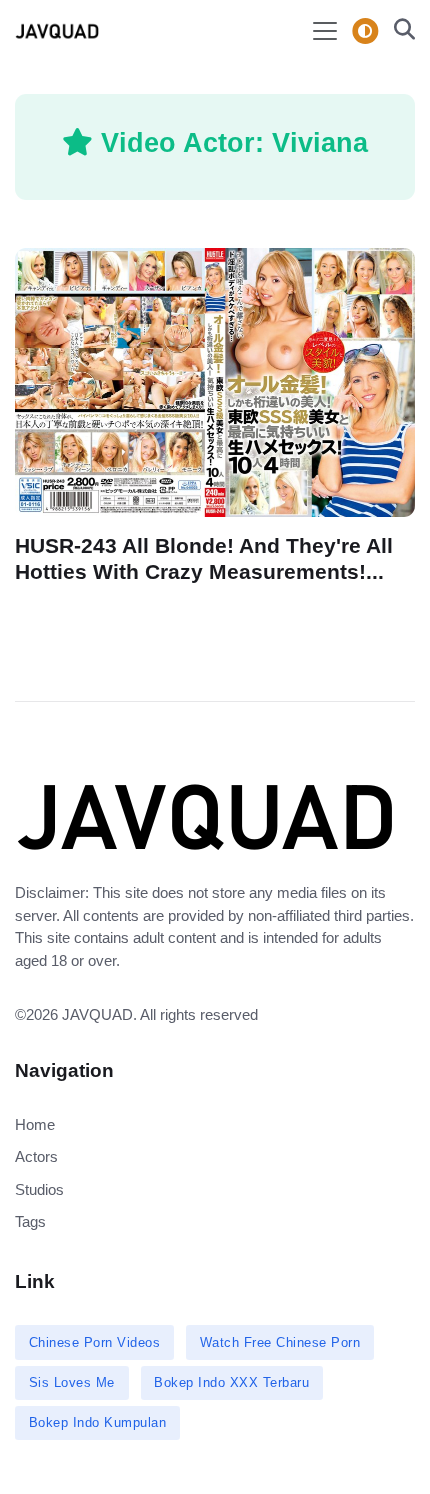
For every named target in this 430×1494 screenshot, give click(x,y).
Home (35, 1124)
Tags (30, 1221)
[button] (398, 31)
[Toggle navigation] (325, 31)
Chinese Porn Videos (95, 1342)
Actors (36, 1156)
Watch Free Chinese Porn (280, 1342)
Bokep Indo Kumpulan (98, 1422)
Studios (39, 1189)
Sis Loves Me (72, 1382)
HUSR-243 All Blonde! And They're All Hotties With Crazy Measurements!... (204, 558)
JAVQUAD (97, 1014)
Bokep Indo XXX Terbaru (231, 1382)
